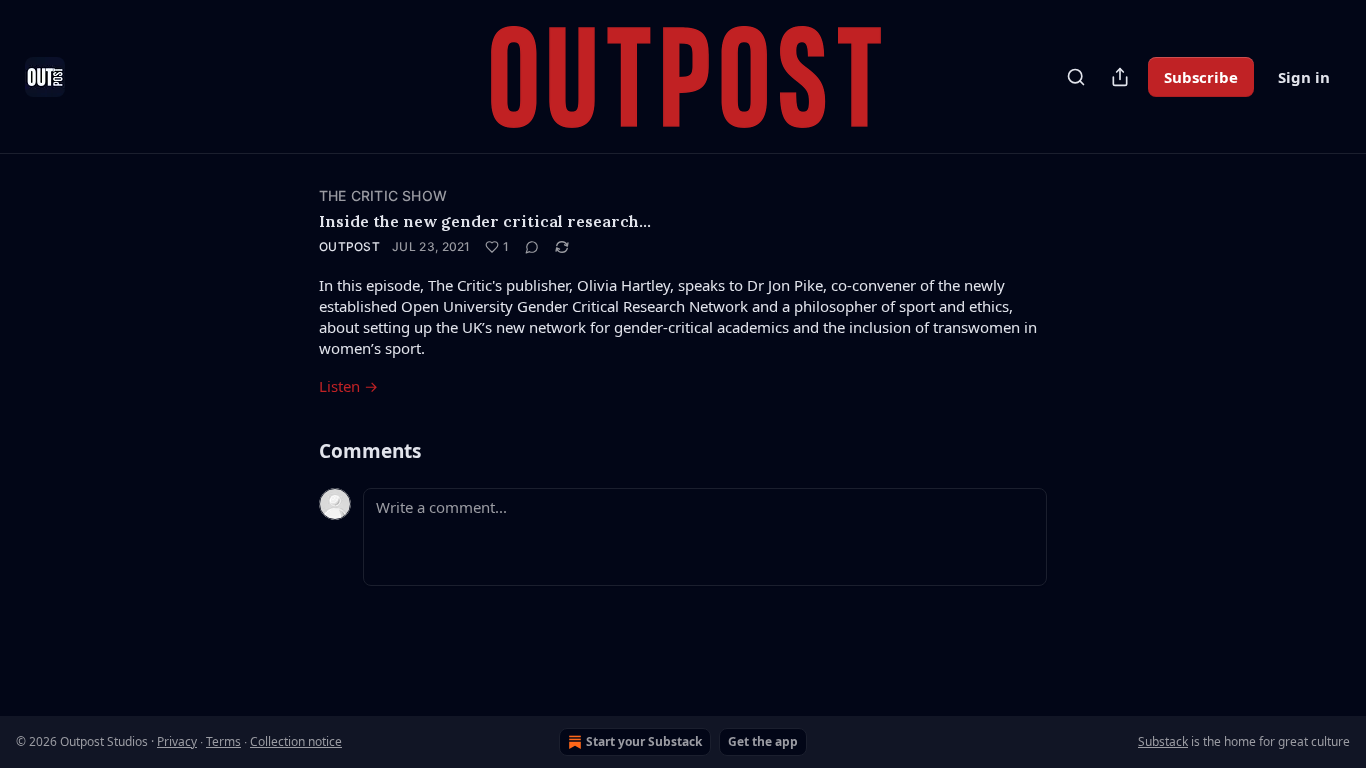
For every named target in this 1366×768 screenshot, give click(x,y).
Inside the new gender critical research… (485, 221)
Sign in (1304, 77)
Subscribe (1201, 77)
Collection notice (296, 741)
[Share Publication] (1120, 77)
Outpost (349, 246)
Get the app (763, 741)
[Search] (1076, 77)
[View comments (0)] (532, 247)
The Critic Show (383, 195)
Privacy (177, 741)
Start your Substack (644, 741)
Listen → (348, 386)
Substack (1163, 741)
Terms (223, 741)
